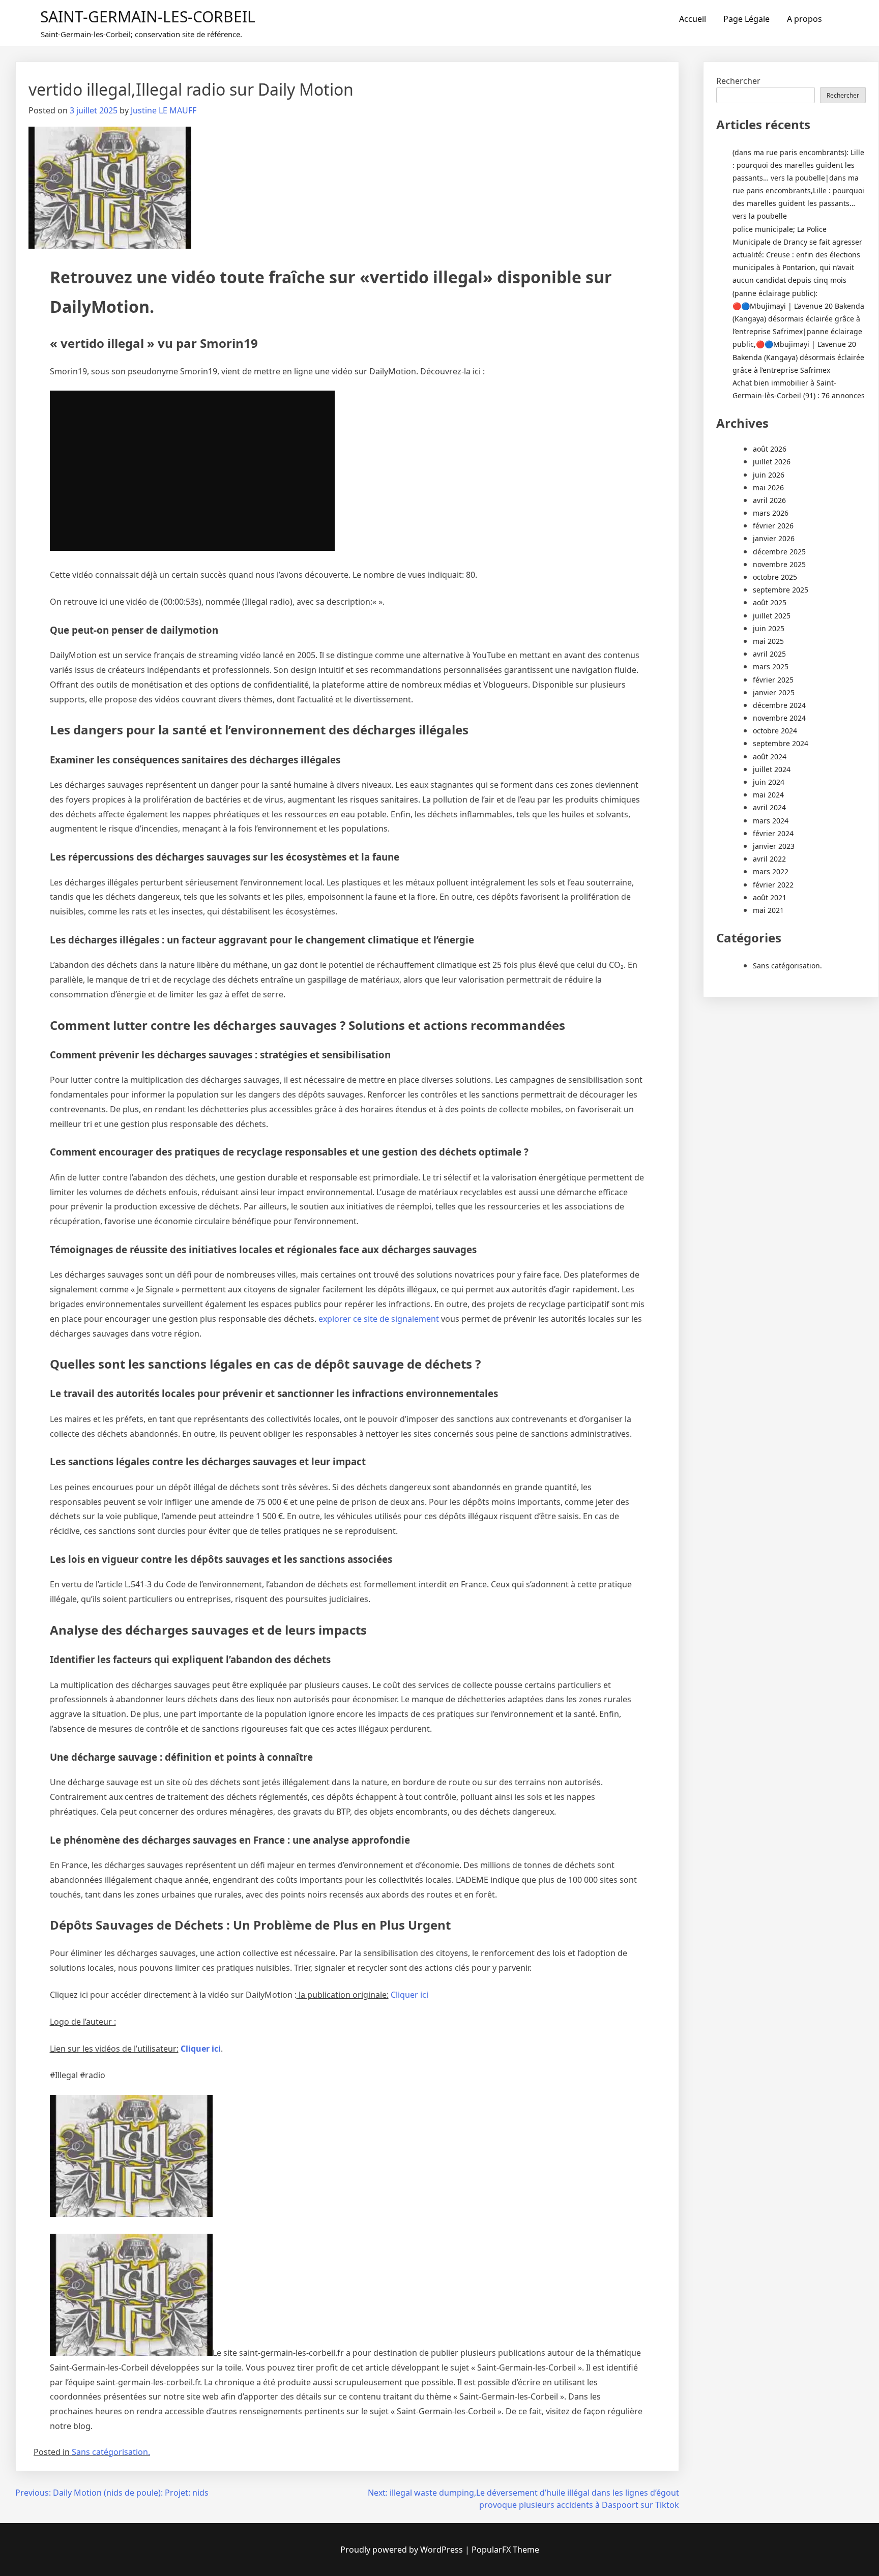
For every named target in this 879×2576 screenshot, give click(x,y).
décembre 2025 (779, 552)
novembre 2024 (779, 718)
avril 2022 (769, 859)
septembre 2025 (781, 590)
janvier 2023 (774, 846)
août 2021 (770, 897)
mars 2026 (771, 513)
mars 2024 (771, 821)
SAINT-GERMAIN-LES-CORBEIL (148, 17)
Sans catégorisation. (111, 2452)
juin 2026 (769, 475)
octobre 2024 (775, 731)
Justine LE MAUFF (164, 110)
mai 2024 (768, 795)
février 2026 (773, 526)
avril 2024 (769, 807)
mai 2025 (768, 641)
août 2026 (770, 449)
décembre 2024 (779, 705)
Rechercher (738, 81)
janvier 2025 (774, 692)
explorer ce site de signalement (380, 1319)
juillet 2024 (772, 769)
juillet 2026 (772, 462)
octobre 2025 (775, 577)
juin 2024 (769, 782)
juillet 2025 (772, 616)
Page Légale (746, 19)
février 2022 (773, 885)
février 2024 (773, 833)
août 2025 (770, 602)
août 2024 (770, 757)
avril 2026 (769, 500)
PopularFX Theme (505, 2550)
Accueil (693, 19)
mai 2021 (768, 910)
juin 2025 (769, 628)
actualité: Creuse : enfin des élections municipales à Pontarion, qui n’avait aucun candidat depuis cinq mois (796, 267)
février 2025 (773, 680)
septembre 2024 (781, 743)
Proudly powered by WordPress (403, 2550)
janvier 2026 (774, 538)
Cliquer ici (409, 1995)
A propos (804, 19)
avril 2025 (769, 654)
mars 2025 (771, 667)
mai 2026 (768, 487)
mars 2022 (771, 871)
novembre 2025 (779, 564)
